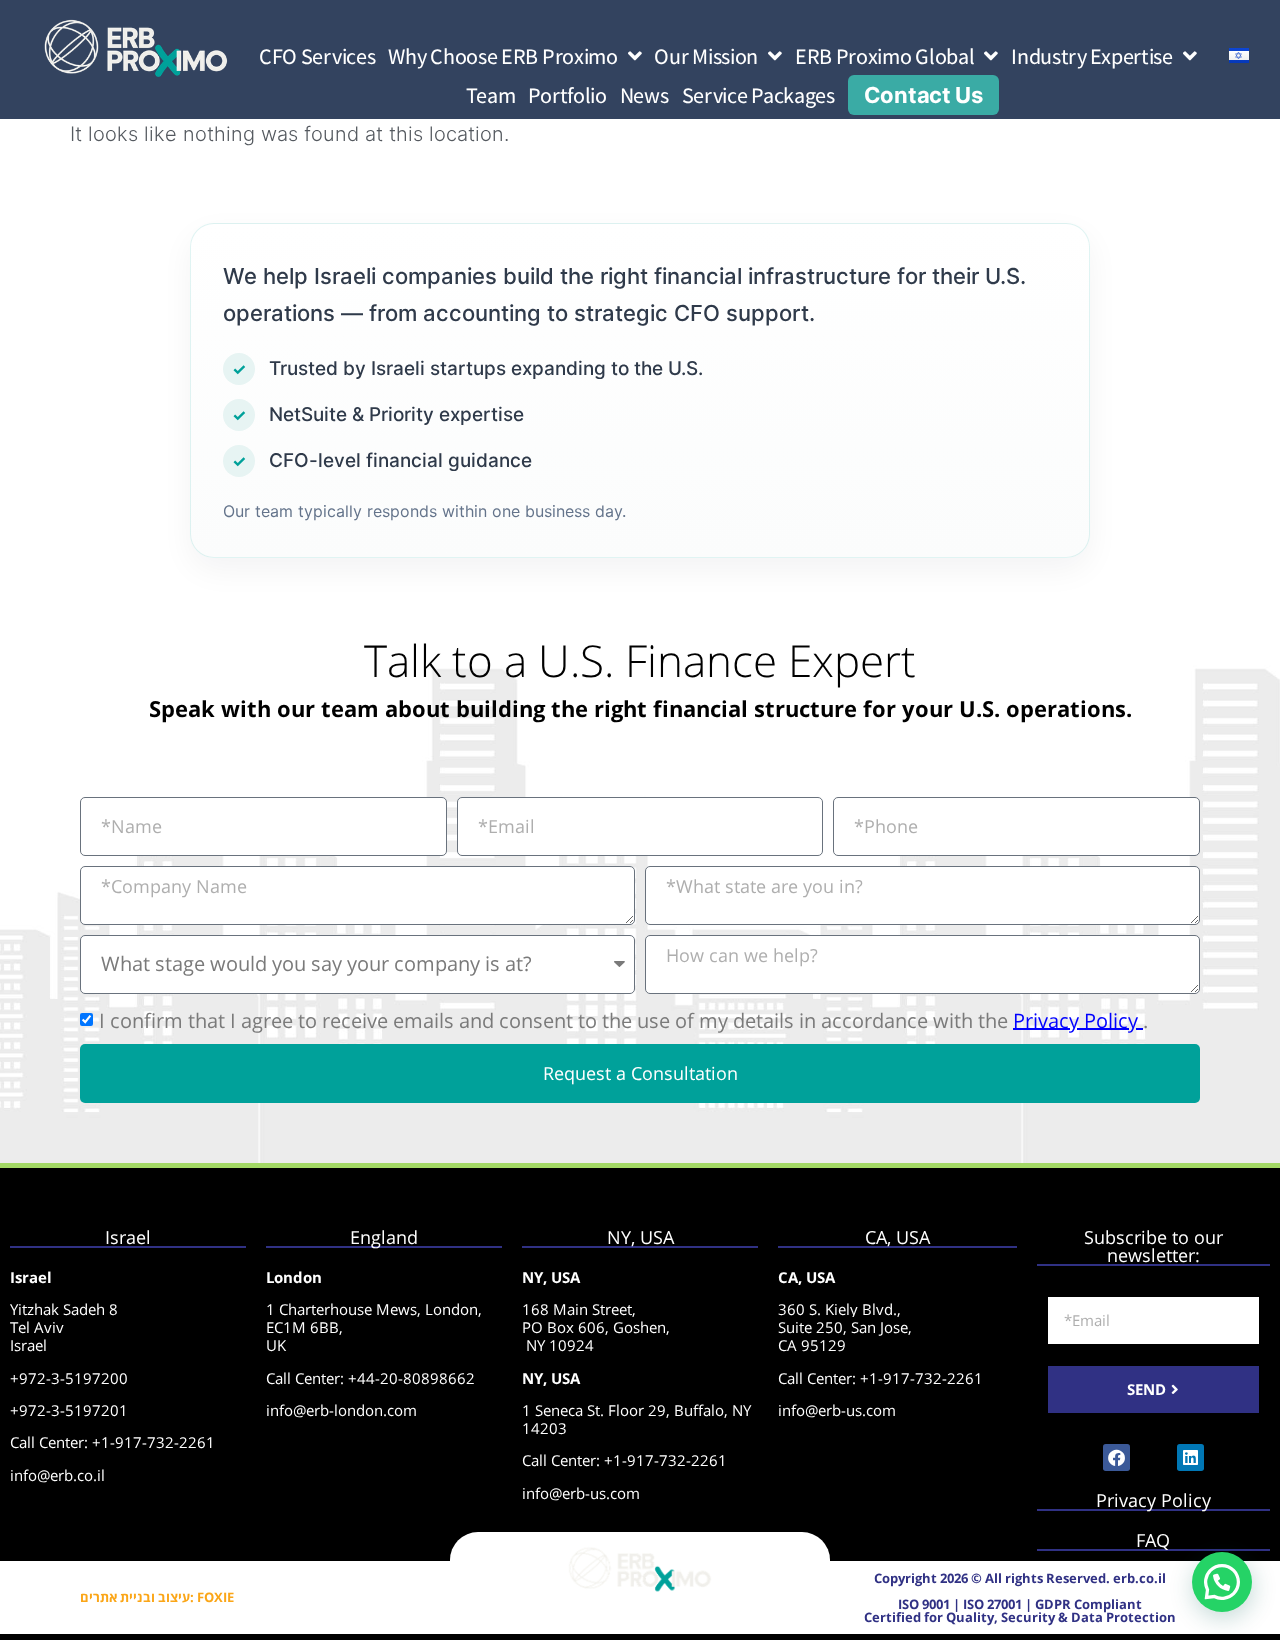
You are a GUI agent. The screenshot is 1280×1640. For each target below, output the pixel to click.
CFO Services (317, 56)
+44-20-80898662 (411, 1378)
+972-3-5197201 (69, 1410)
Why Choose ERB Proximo (502, 56)
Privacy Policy (1078, 1019)
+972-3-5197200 (69, 1378)
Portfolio (567, 95)
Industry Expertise (1092, 56)
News (644, 95)
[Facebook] (1116, 1457)
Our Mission (706, 56)
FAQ (1153, 1540)
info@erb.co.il (57, 1475)
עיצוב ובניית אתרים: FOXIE (157, 1597)
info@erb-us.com (581, 1493)
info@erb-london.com (341, 1410)
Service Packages (758, 95)
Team (491, 95)
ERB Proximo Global (885, 56)
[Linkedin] (1190, 1457)
